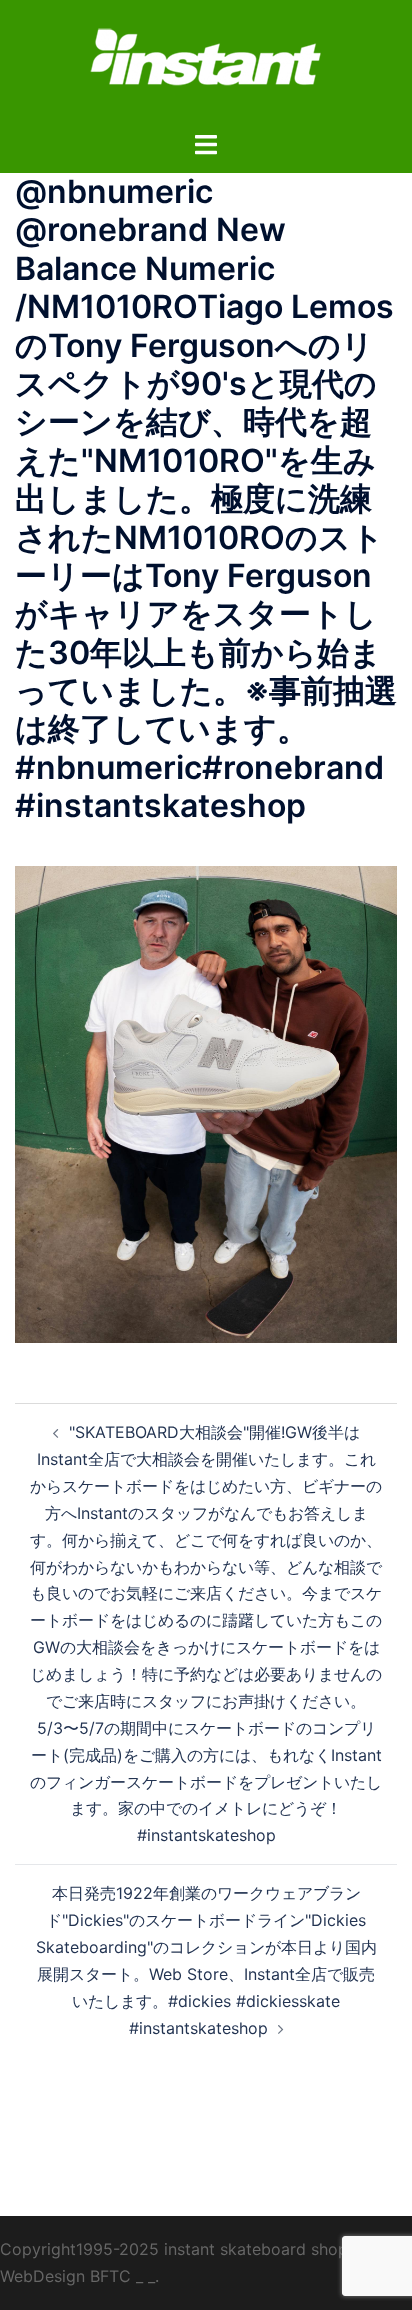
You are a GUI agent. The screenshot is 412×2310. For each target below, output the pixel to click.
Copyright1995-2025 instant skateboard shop (174, 2249)
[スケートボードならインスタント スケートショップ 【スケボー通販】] (206, 63)
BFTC (110, 2276)
